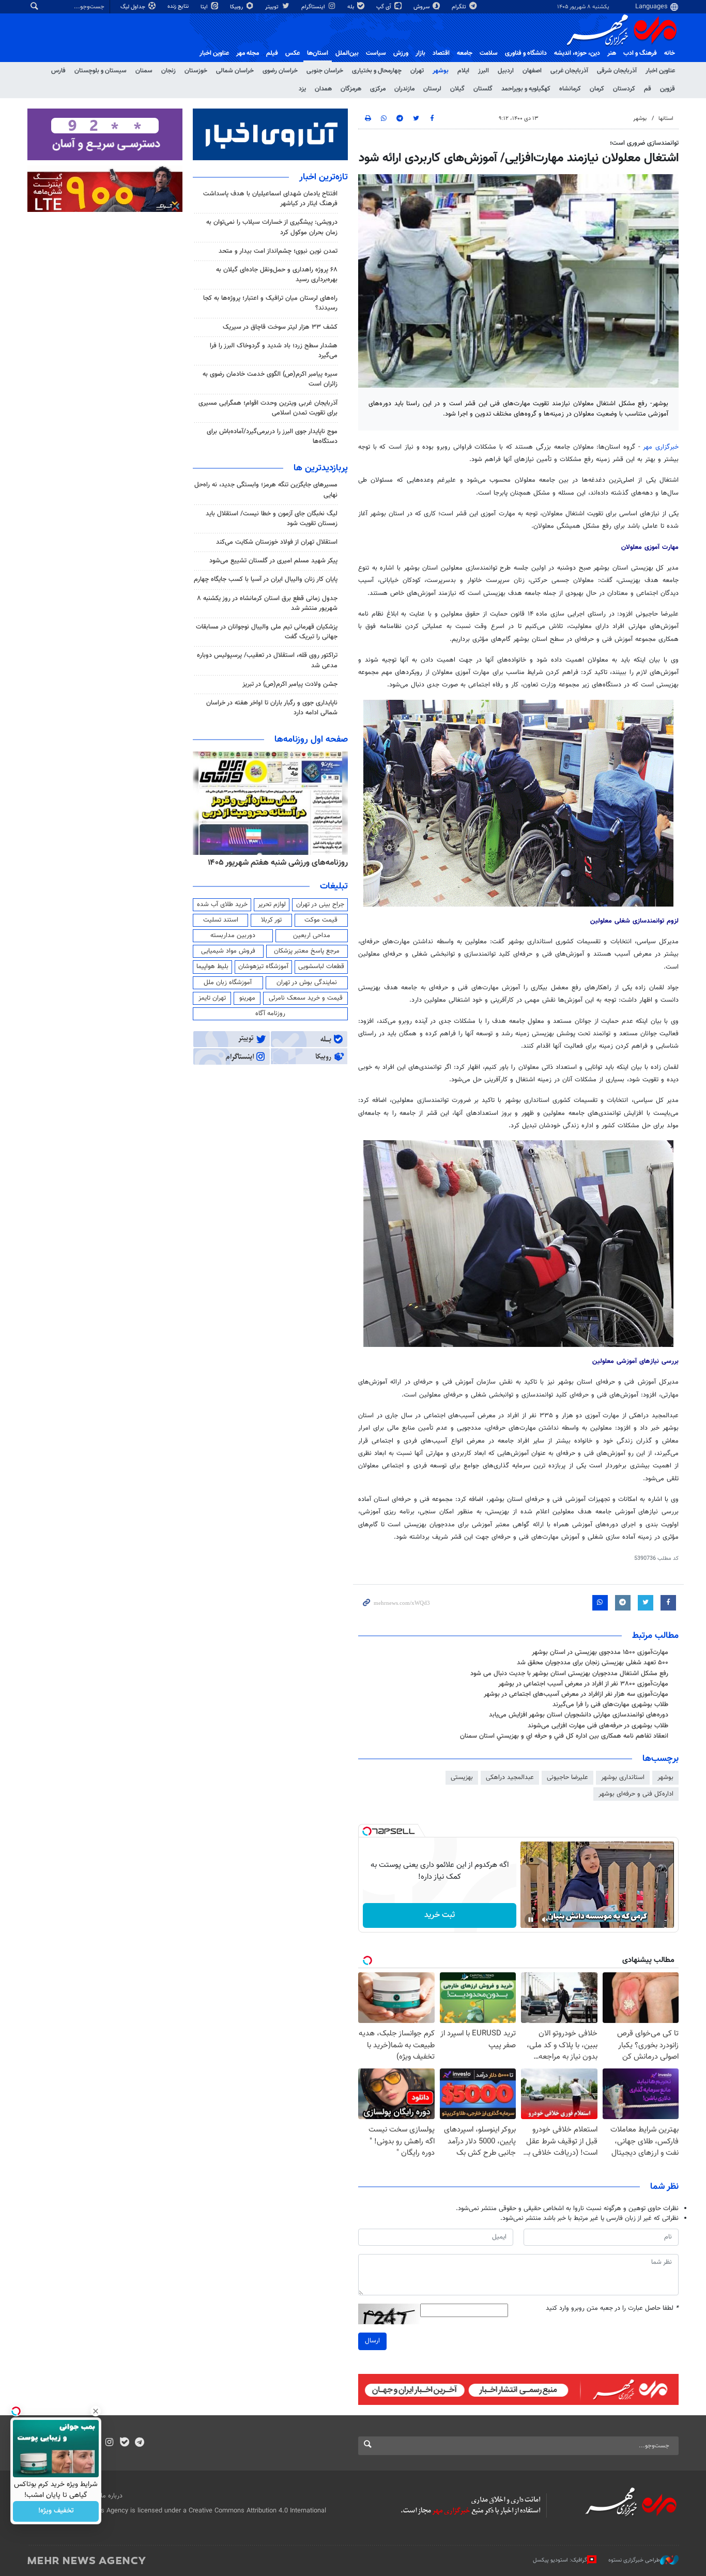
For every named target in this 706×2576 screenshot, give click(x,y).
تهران (417, 71)
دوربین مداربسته (233, 936)
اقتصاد (441, 53)
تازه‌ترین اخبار (324, 177)
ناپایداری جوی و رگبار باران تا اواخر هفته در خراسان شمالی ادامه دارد (272, 708)
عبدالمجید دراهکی (510, 1777)
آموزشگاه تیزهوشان (263, 967)
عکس (293, 53)
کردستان (624, 89)
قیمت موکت (321, 920)
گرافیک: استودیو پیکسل (560, 2560)
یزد (302, 89)
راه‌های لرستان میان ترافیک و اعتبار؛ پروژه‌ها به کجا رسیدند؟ (270, 303)
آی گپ (385, 7)
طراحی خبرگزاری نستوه (634, 2560)
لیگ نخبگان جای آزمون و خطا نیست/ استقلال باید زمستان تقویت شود (272, 519)
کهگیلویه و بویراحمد (526, 89)
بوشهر (441, 71)
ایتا (205, 7)
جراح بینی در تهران (320, 904)
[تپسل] (367, 1831)
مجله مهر (248, 53)
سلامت (489, 53)
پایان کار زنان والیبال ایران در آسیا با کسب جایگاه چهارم (266, 579)
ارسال (372, 2341)
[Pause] (531, 1920)
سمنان (144, 71)
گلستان (483, 89)
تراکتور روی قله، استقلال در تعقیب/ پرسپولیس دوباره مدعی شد (267, 660)
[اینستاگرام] (109, 2443)
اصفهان (532, 71)
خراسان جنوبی (325, 71)
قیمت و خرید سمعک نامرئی (306, 998)
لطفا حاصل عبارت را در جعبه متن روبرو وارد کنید (612, 2309)
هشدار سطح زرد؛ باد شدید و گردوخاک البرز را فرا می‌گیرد (274, 351)
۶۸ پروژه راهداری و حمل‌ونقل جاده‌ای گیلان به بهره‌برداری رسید (277, 275)
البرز (484, 71)
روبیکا (237, 7)
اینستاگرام (314, 7)
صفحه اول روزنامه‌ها (311, 740)
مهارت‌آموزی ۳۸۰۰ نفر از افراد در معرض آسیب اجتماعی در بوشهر (583, 1684)
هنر (612, 53)
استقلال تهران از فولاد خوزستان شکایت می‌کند (277, 542)
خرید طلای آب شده (222, 904)
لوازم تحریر (272, 904)
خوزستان (196, 71)
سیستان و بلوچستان (101, 71)
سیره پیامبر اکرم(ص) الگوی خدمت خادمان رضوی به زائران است (270, 379)
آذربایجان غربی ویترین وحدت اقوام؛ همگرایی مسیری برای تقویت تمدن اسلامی (268, 408)
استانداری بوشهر (623, 1777)
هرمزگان (351, 89)
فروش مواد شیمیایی (228, 951)
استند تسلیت (221, 920)
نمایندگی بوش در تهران (307, 983)
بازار (420, 53)
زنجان (168, 71)
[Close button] (96, 2411)
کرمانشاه (570, 89)
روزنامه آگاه (270, 1014)
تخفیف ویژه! (56, 2511)
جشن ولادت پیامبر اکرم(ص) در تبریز (290, 684)
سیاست (376, 53)
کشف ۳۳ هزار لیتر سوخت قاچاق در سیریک (280, 327)
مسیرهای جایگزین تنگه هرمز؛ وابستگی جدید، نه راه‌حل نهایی (266, 490)
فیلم (272, 53)
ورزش (401, 53)
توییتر (273, 7)
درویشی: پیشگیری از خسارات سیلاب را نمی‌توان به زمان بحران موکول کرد (272, 227)
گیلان (457, 89)
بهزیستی (462, 1777)
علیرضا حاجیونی (567, 1777)
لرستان (432, 89)
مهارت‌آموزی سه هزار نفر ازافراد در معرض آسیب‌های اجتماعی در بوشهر (576, 1694)
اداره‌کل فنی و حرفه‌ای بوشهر (636, 1794)
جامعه (465, 53)
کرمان (597, 89)
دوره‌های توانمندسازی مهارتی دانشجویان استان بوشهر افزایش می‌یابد (579, 1715)
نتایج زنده (179, 6)
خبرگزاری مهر (661, 447)
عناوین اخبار (660, 71)
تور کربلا (271, 920)
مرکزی (378, 89)
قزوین (667, 89)
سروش (422, 7)
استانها (666, 119)
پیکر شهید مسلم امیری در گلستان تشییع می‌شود (273, 561)
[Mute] (545, 1920)
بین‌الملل (347, 53)
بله (351, 7)
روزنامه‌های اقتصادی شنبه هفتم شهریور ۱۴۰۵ (274, 863)
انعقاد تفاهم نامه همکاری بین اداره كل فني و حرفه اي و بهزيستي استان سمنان (564, 1736)
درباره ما (112, 2496)
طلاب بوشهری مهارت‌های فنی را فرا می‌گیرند (610, 1705)
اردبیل (506, 71)
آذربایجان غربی (569, 71)
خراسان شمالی (235, 71)
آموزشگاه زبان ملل (228, 983)
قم (648, 89)
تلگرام (460, 7)
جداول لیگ (134, 7)
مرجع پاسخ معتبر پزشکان (307, 951)
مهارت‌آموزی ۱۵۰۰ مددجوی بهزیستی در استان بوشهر (600, 1652)
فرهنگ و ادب (640, 53)
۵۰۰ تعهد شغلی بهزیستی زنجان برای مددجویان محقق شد (593, 1663)
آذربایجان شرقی (617, 71)
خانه (670, 53)
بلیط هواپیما (212, 967)
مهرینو (247, 998)
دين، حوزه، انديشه (577, 53)
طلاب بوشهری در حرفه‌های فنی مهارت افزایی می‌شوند (598, 1726)
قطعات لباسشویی (321, 967)
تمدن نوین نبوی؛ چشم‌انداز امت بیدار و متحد (278, 251)
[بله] (124, 2443)
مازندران (404, 89)
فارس (58, 71)
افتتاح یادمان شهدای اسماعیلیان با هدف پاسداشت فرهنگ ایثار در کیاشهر (270, 199)
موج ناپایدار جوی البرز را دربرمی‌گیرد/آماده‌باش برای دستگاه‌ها (272, 436)
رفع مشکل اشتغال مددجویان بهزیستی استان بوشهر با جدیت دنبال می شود (569, 1674)
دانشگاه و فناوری (526, 53)
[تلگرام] (139, 2443)
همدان (323, 89)
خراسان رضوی (280, 71)
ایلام (463, 71)
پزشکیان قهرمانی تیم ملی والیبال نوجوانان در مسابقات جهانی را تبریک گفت (267, 632)
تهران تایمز (212, 998)
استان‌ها (318, 53)
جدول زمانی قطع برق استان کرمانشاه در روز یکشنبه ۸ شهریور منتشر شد (267, 603)
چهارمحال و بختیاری (377, 71)
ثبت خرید (440, 1915)
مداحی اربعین (312, 936)
